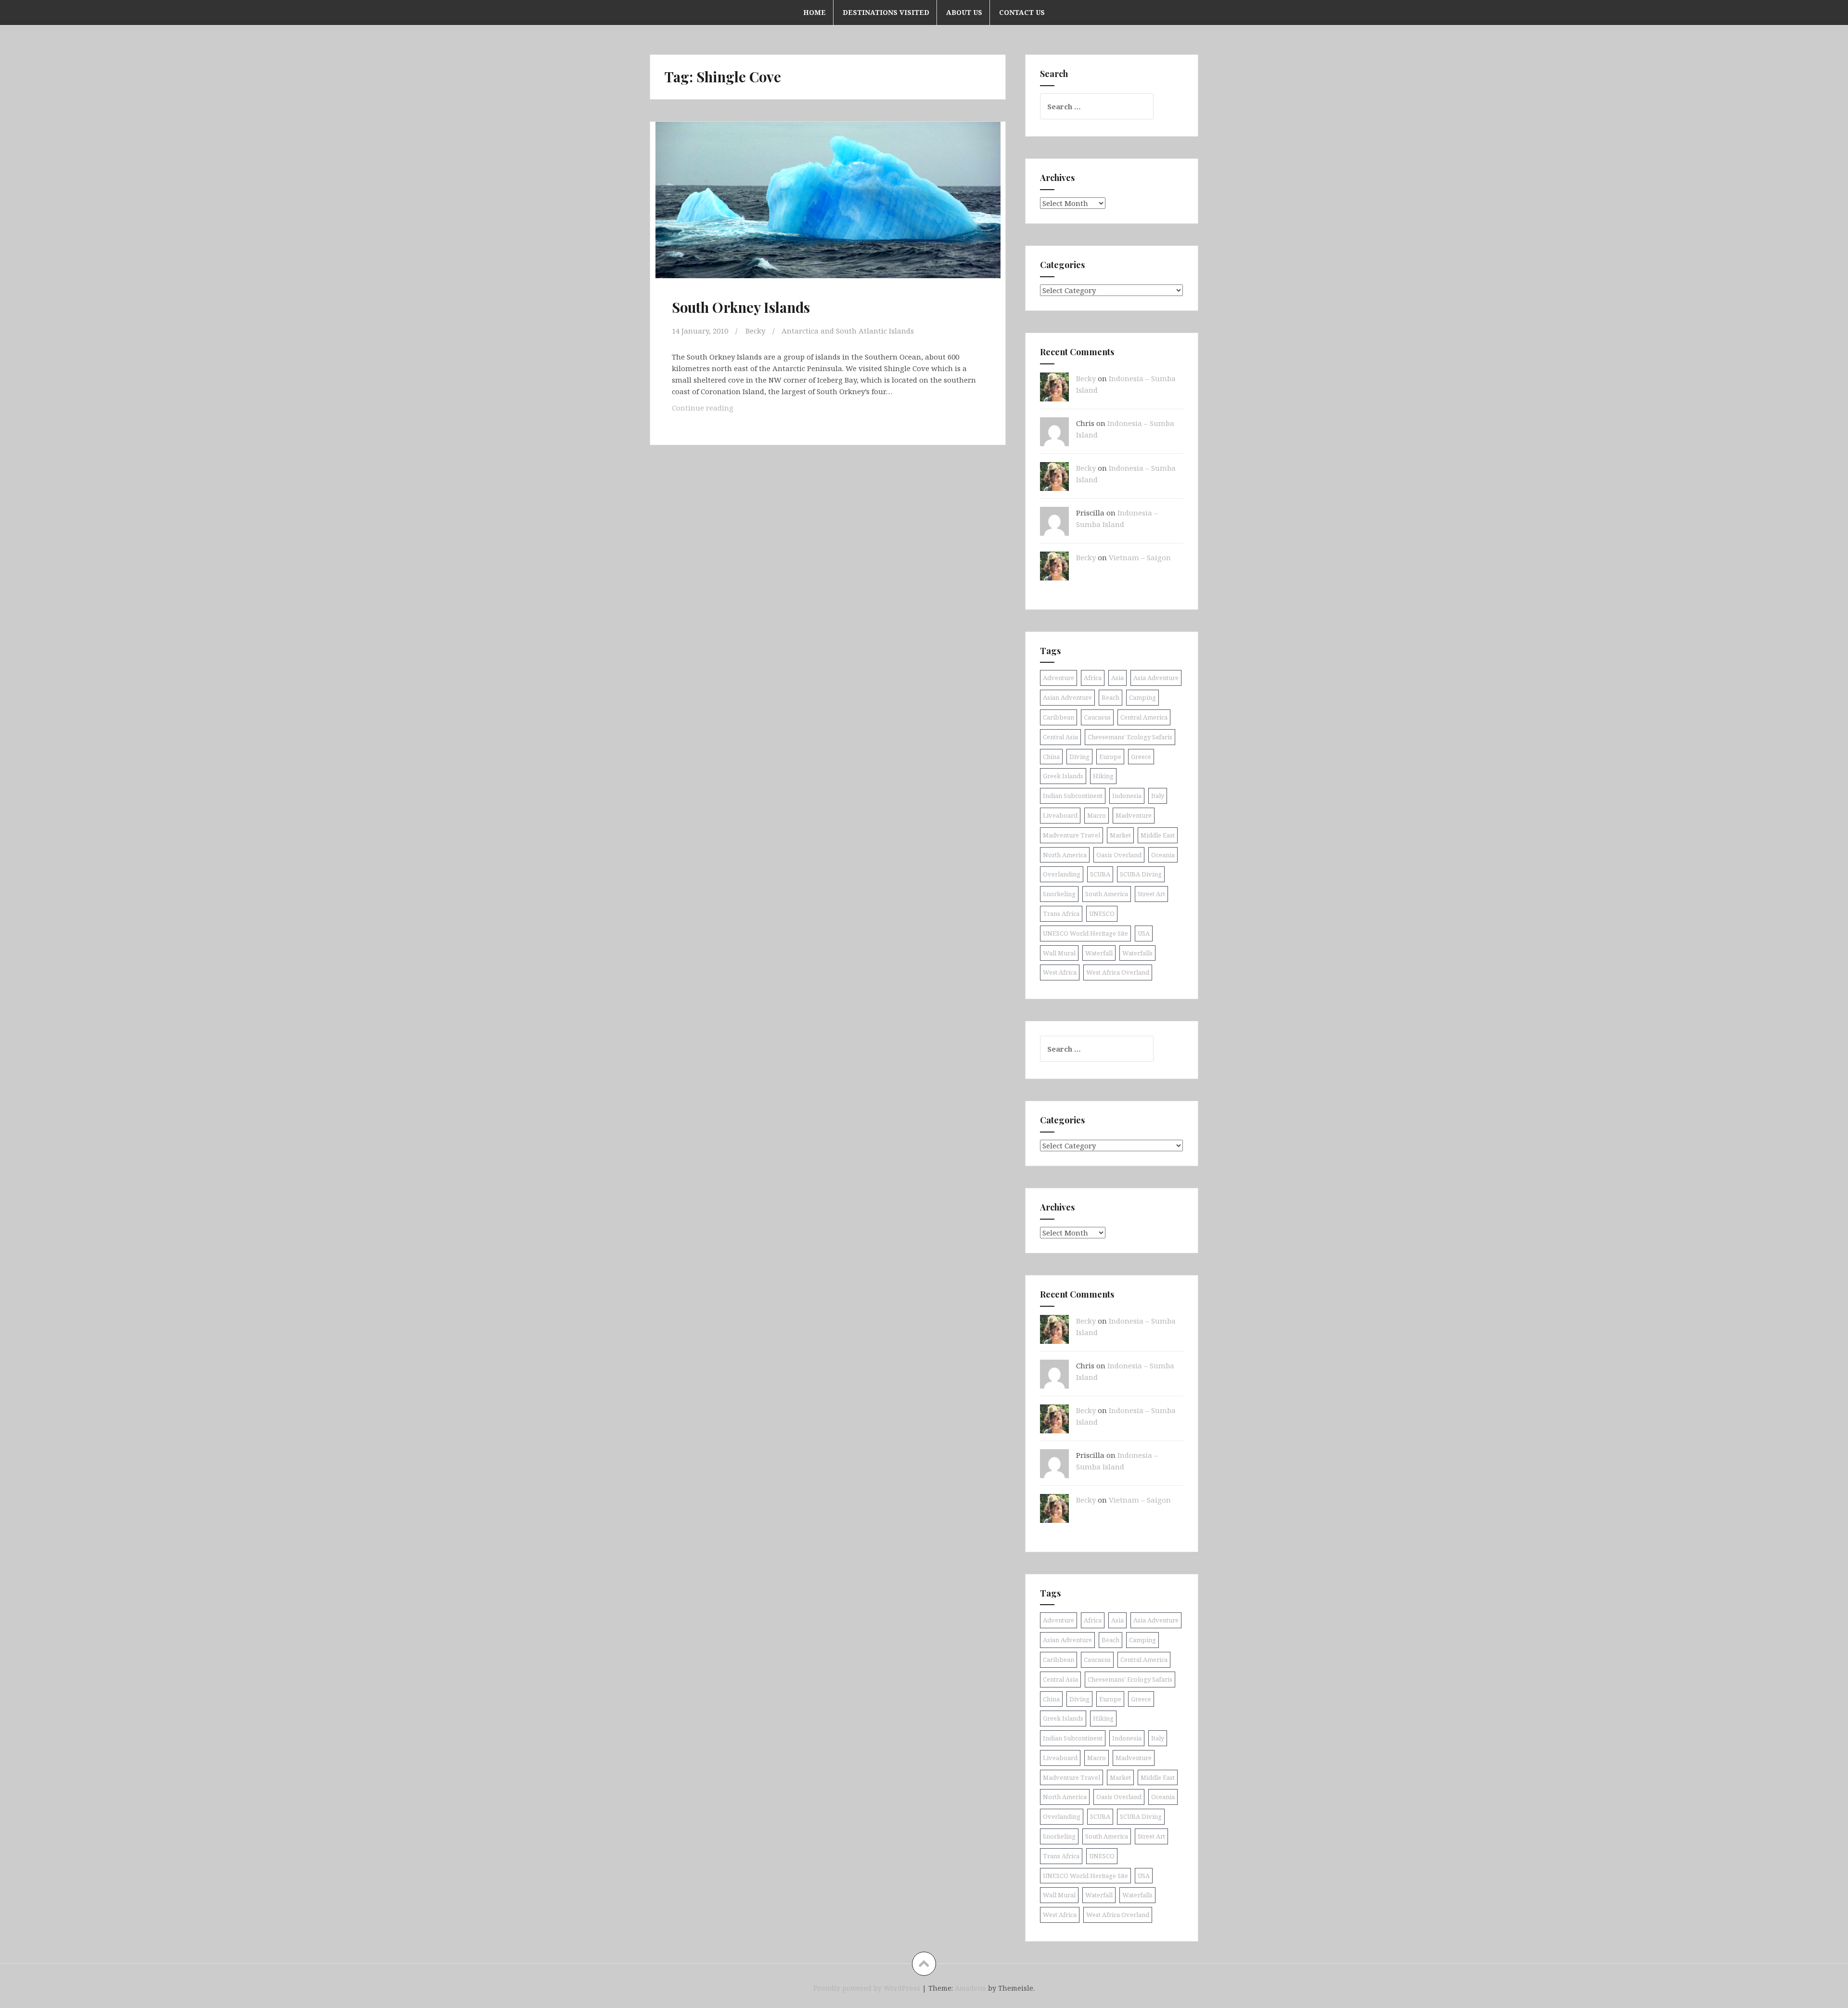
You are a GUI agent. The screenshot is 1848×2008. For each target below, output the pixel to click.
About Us (964, 12)
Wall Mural (1059, 953)
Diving (1079, 757)
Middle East (1158, 835)
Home (815, 12)
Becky (755, 331)
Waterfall (1099, 953)
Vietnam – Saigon (1140, 557)
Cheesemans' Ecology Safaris (1130, 737)
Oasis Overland (1119, 855)
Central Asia (1060, 737)
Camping (1142, 697)
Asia (1117, 678)
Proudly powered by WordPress (867, 1988)
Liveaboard (1060, 815)
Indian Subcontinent (1073, 796)
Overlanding (1062, 874)
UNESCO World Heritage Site (1085, 933)
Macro (1097, 815)
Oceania (1163, 855)
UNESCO (1102, 914)
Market (1120, 835)
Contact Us (1022, 12)
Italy (1158, 796)
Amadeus (970, 1988)
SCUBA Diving (1141, 874)
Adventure (1059, 678)
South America (1107, 894)
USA (1144, 933)
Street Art (1151, 894)
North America (1065, 855)
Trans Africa (1061, 914)
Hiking (1103, 776)
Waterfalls (1137, 953)
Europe (1110, 757)
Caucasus (1097, 717)
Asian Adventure (1067, 697)
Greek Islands (1063, 776)
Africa (1093, 678)
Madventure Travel (1072, 835)
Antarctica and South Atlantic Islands (848, 331)
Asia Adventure (1156, 678)
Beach (1110, 697)
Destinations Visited (886, 12)
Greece (1141, 757)
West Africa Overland (1118, 972)
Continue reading (715, 410)
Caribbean (1059, 717)
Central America (1144, 717)
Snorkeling (1059, 894)
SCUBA (1100, 874)
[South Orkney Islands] (827, 209)
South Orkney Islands (741, 307)
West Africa (1060, 972)
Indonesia (1127, 796)
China (1051, 757)
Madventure (1134, 815)
